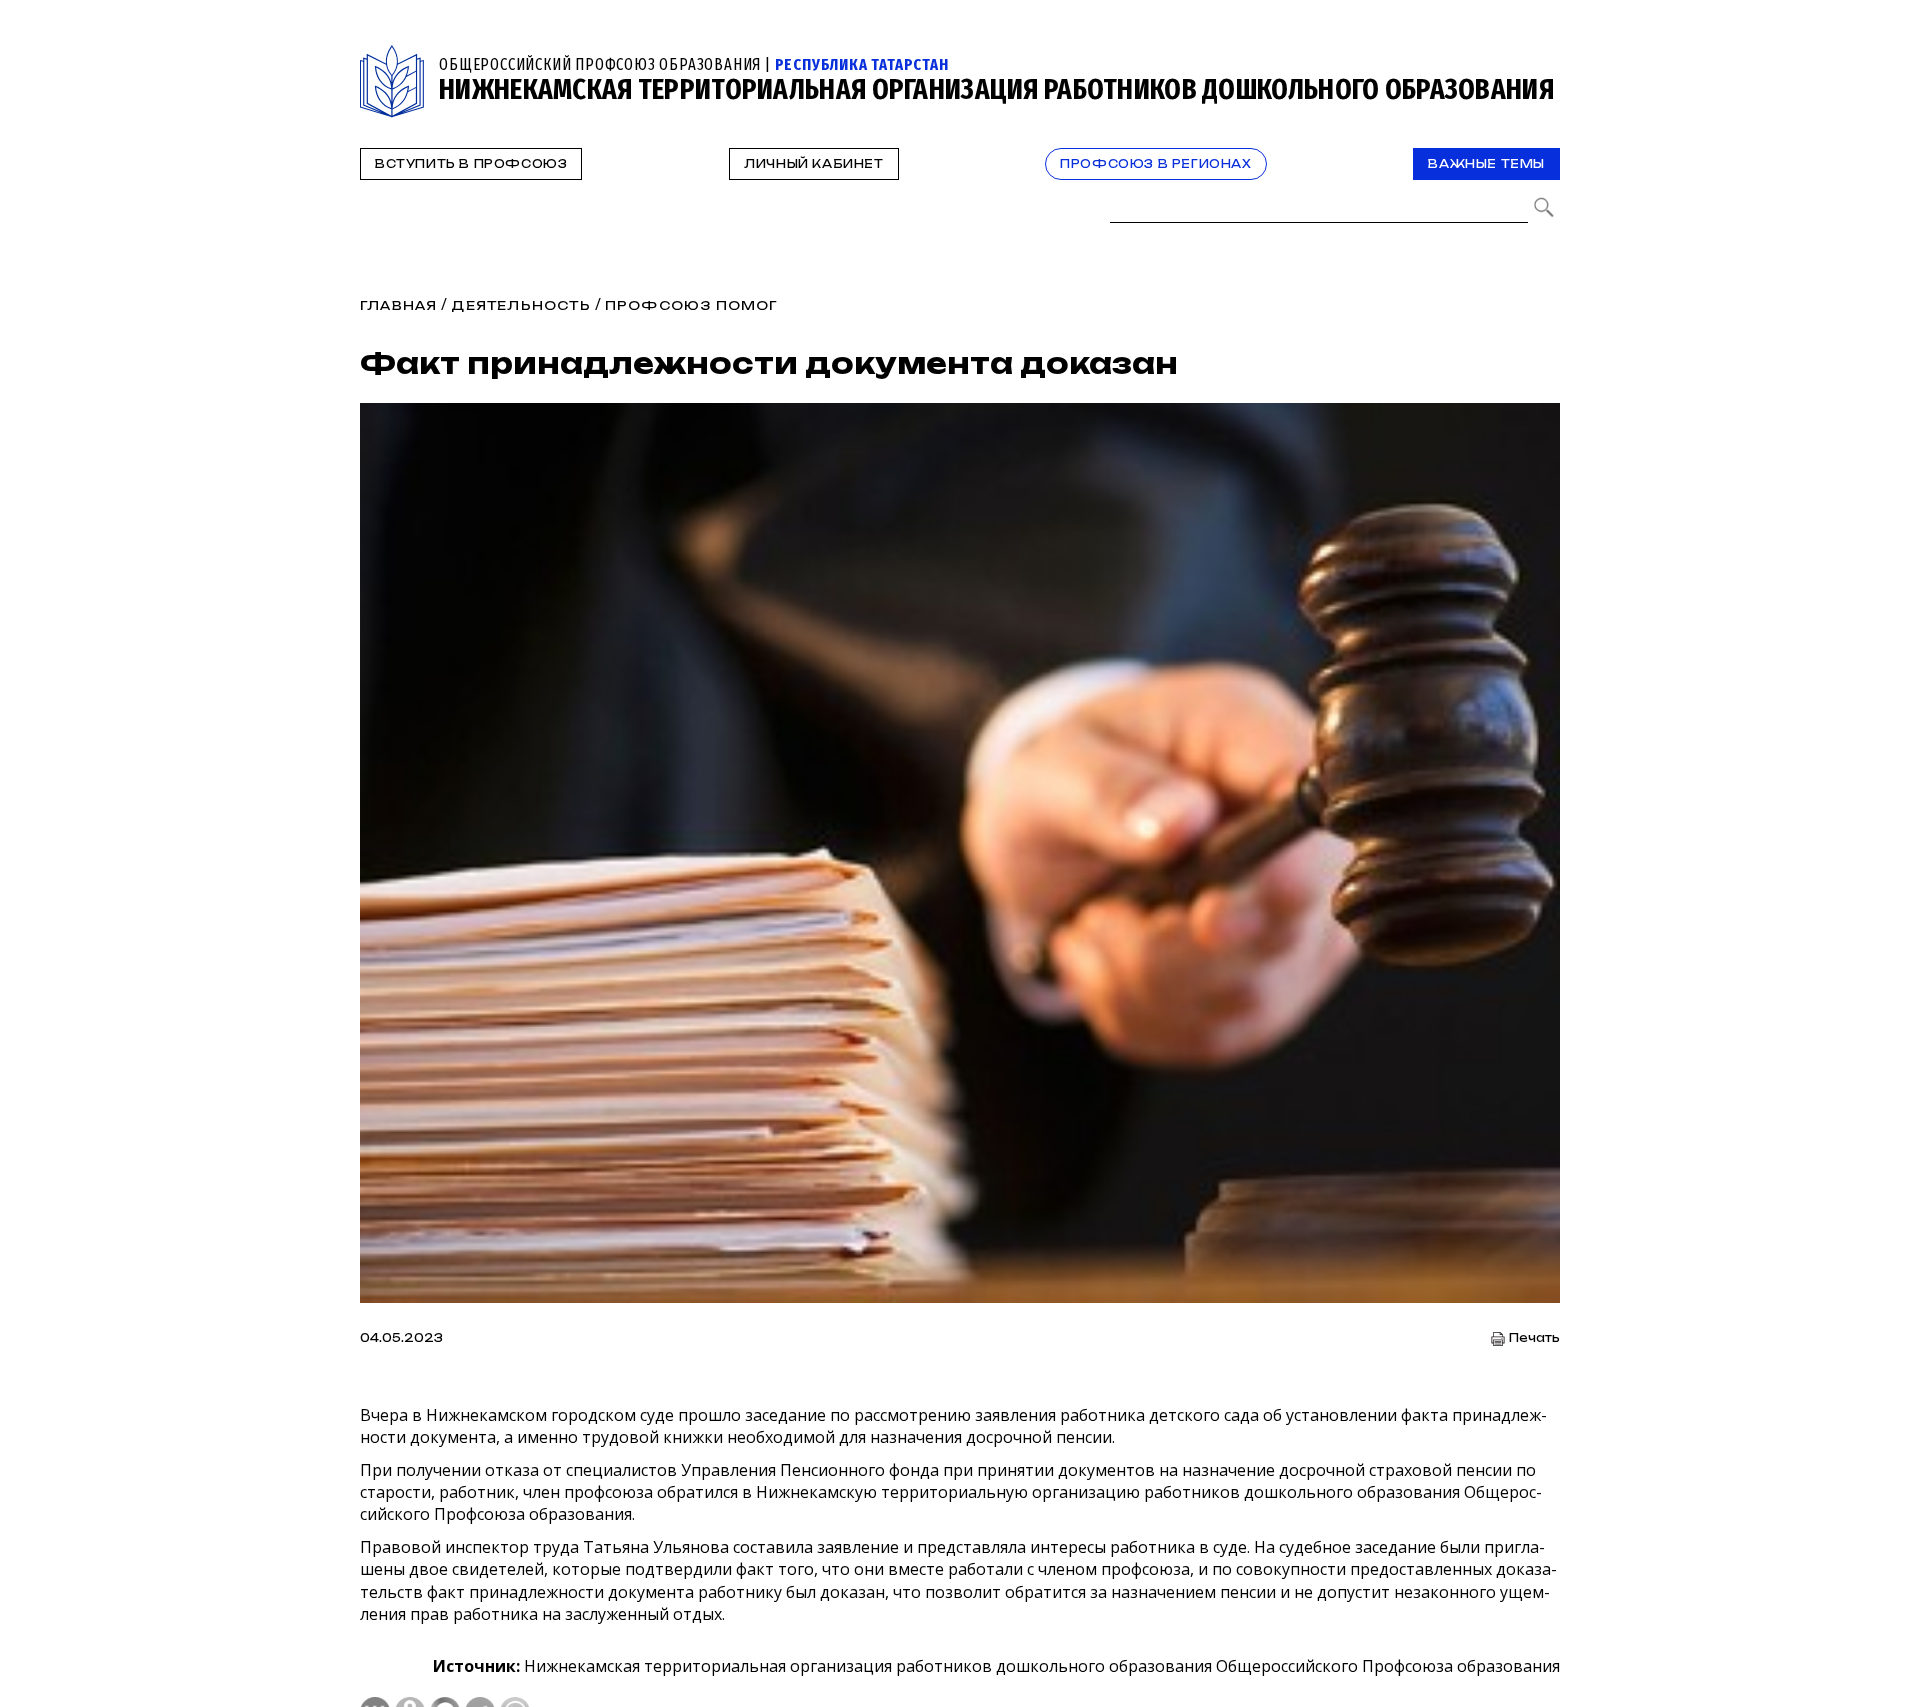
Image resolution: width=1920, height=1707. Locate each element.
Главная (398, 305)
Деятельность (520, 305)
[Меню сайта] (1543, 56)
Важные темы (1486, 164)
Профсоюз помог (691, 305)
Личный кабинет (813, 164)
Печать (1534, 1338)
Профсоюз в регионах (1155, 164)
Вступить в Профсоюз (471, 164)
